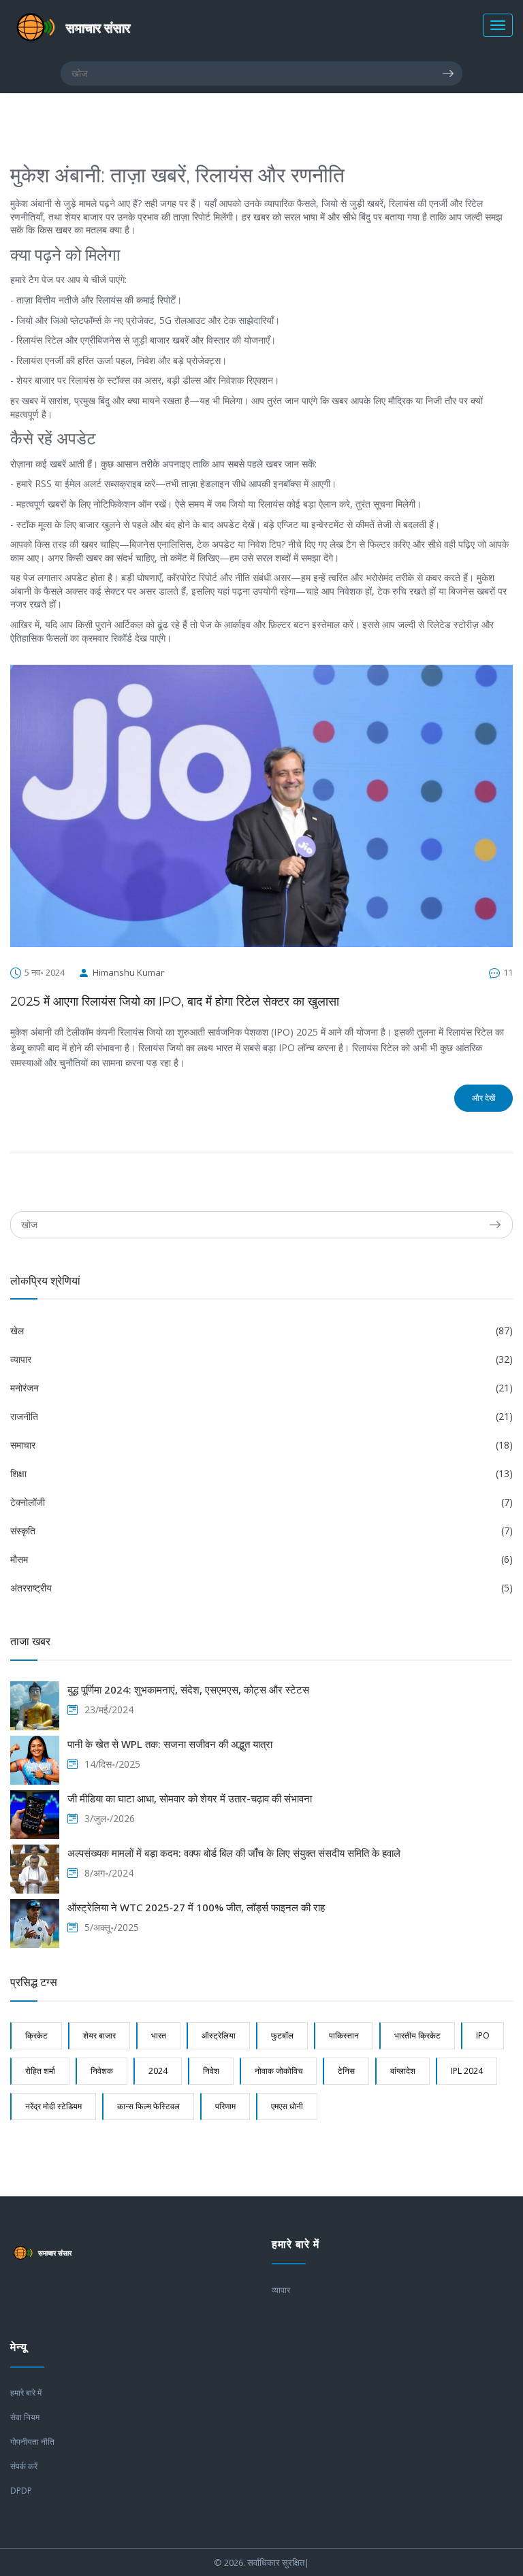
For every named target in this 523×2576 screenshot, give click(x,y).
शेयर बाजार (99, 2035)
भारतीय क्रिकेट (417, 2035)
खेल (261, 1331)
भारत (159, 2035)
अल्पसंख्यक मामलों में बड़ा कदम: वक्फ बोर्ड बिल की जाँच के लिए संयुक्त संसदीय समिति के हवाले (234, 1853)
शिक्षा (261, 1473)
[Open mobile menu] (498, 25)
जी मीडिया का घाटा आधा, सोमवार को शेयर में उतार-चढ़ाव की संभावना (190, 1798)
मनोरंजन (261, 1388)
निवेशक (102, 2071)
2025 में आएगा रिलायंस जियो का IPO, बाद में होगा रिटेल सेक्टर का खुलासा (175, 1002)
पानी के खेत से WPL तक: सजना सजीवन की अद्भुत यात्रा (170, 1744)
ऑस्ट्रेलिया (219, 2035)
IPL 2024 (467, 2071)
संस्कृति (261, 1531)
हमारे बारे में (26, 2393)
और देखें (484, 1098)
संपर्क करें (24, 2466)
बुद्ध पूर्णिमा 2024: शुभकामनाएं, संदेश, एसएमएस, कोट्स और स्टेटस (188, 1689)
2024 (158, 2071)
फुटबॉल (282, 2035)
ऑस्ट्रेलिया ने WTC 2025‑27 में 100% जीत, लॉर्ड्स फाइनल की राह (196, 1907)
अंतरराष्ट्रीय (261, 1588)
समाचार (261, 1445)
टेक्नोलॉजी (261, 1502)
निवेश (211, 2071)
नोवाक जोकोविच (279, 2071)
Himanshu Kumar (128, 972)
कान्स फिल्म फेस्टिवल (148, 2106)
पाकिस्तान (344, 2035)
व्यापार (261, 1359)
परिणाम (225, 2106)
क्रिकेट (36, 2035)
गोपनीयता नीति (32, 2442)
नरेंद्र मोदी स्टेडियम (53, 2106)
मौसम (261, 1559)
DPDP (21, 2491)
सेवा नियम (25, 2417)
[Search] (452, 73)
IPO (483, 2035)
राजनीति (261, 1416)
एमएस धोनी (287, 2106)
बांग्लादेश (403, 2071)
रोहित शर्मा (40, 2071)
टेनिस (346, 2071)
